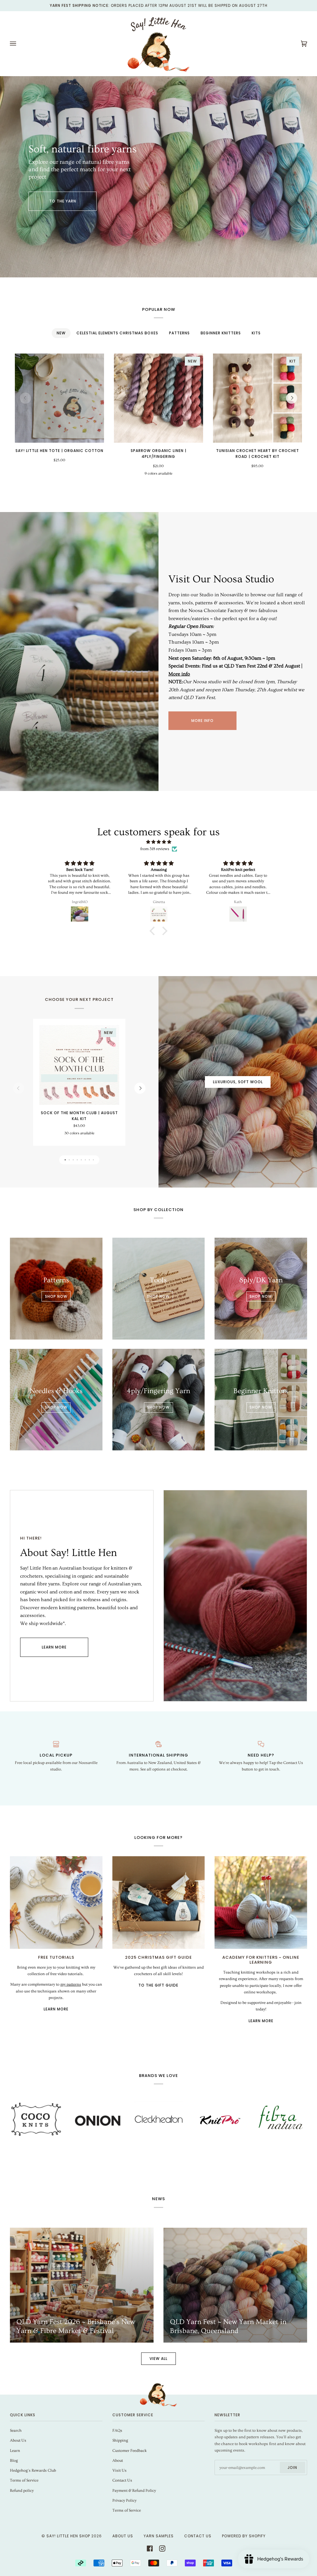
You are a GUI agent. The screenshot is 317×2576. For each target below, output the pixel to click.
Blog (14, 2461)
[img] (158, 842)
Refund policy (22, 2491)
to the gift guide (158, 1985)
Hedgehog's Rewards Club (33, 2470)
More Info (202, 721)
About (118, 2461)
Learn (15, 2451)
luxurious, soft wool (238, 1082)
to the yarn (63, 201)
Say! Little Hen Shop (68, 2536)
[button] (154, 931)
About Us (18, 2440)
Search (16, 2430)
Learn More (56, 2009)
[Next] (292, 398)
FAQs (117, 2430)
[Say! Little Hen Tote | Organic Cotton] (59, 398)
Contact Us (122, 2480)
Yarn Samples (159, 2536)
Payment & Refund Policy (134, 2491)
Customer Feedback (130, 2451)
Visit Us (119, 2470)
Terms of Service (24, 2480)
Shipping (120, 2440)
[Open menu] (19, 44)
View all (158, 2359)
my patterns (71, 1984)
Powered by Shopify (244, 2536)
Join (292, 2467)
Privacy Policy (124, 2500)
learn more (54, 1647)
